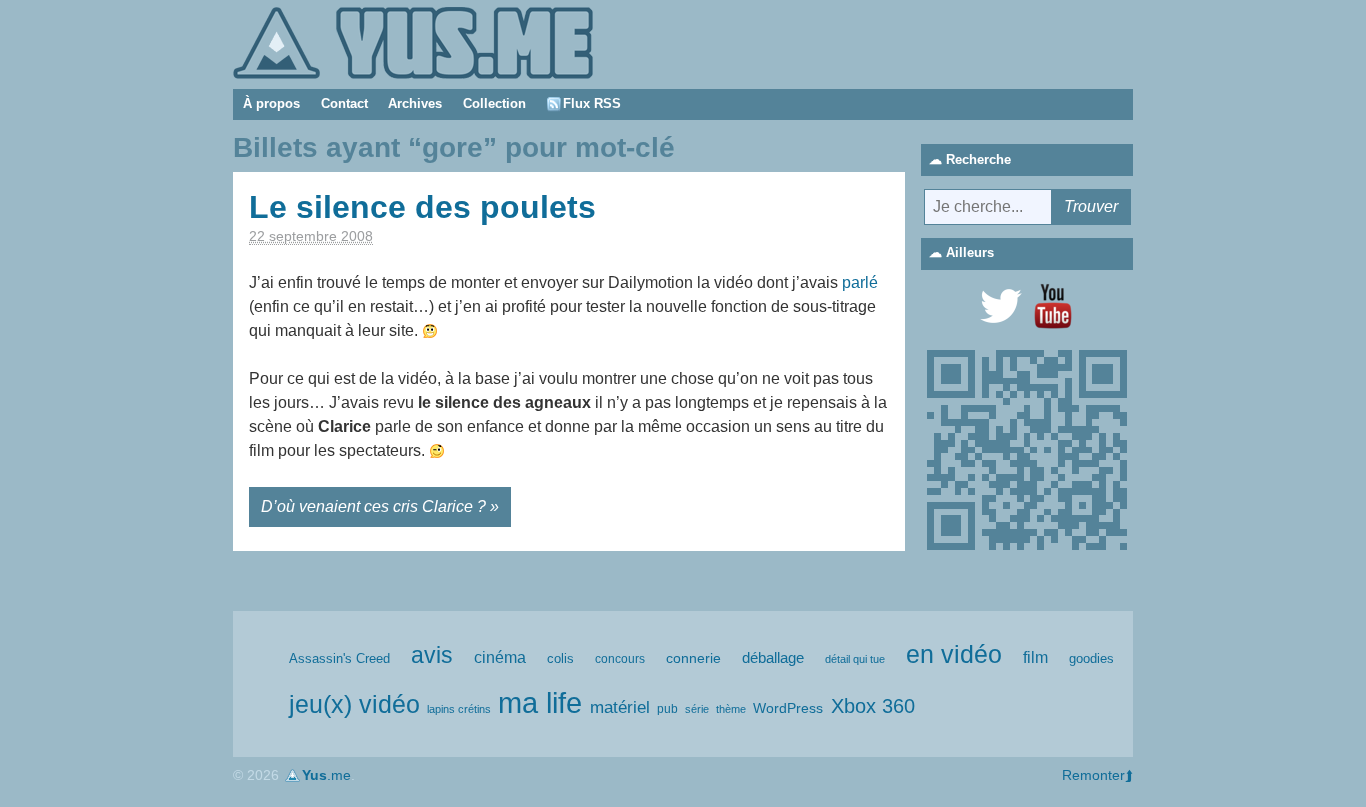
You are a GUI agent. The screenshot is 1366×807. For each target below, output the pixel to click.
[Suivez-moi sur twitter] (1001, 306)
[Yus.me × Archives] (413, 41)
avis (432, 655)
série (697, 709)
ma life (540, 702)
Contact (344, 103)
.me (326, 775)
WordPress (788, 708)
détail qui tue (855, 659)
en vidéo (954, 654)
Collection (494, 103)
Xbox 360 (873, 706)
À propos (271, 103)
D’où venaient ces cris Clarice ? (373, 506)
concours (620, 659)
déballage (773, 658)
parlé (860, 282)
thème (731, 709)
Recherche (978, 159)
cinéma (500, 657)
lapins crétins (459, 709)
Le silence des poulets (422, 207)
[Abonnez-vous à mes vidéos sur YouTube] (1053, 306)
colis (560, 658)
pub (667, 709)
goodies (1091, 658)
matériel (620, 707)
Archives (415, 103)
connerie (693, 658)
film (1035, 657)
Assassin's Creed (339, 658)
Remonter (1093, 775)
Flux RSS (592, 103)
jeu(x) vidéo (354, 704)
